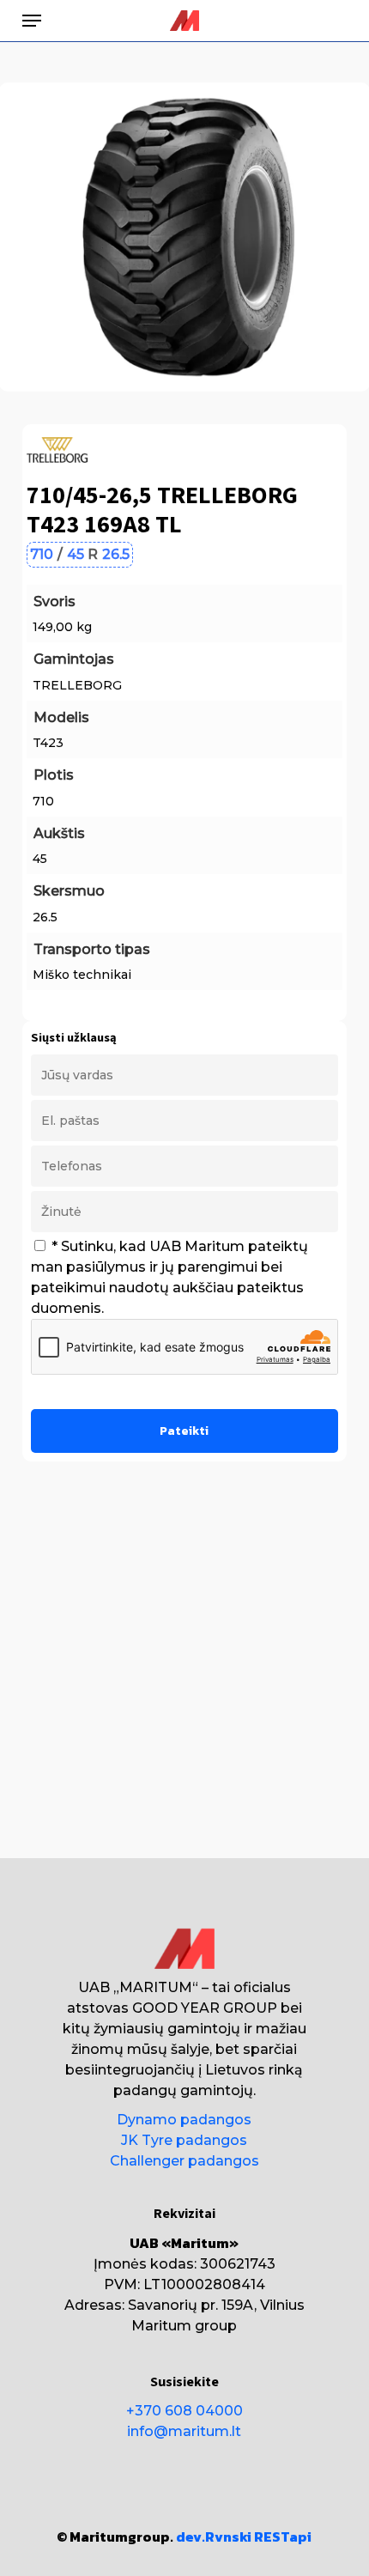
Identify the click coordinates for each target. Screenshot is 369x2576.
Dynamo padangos (184, 2120)
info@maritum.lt (184, 2431)
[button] (32, 21)
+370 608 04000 (184, 2411)
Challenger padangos (184, 2161)
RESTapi (283, 2537)
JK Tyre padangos (184, 2140)
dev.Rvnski (214, 2537)
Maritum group (184, 2326)
